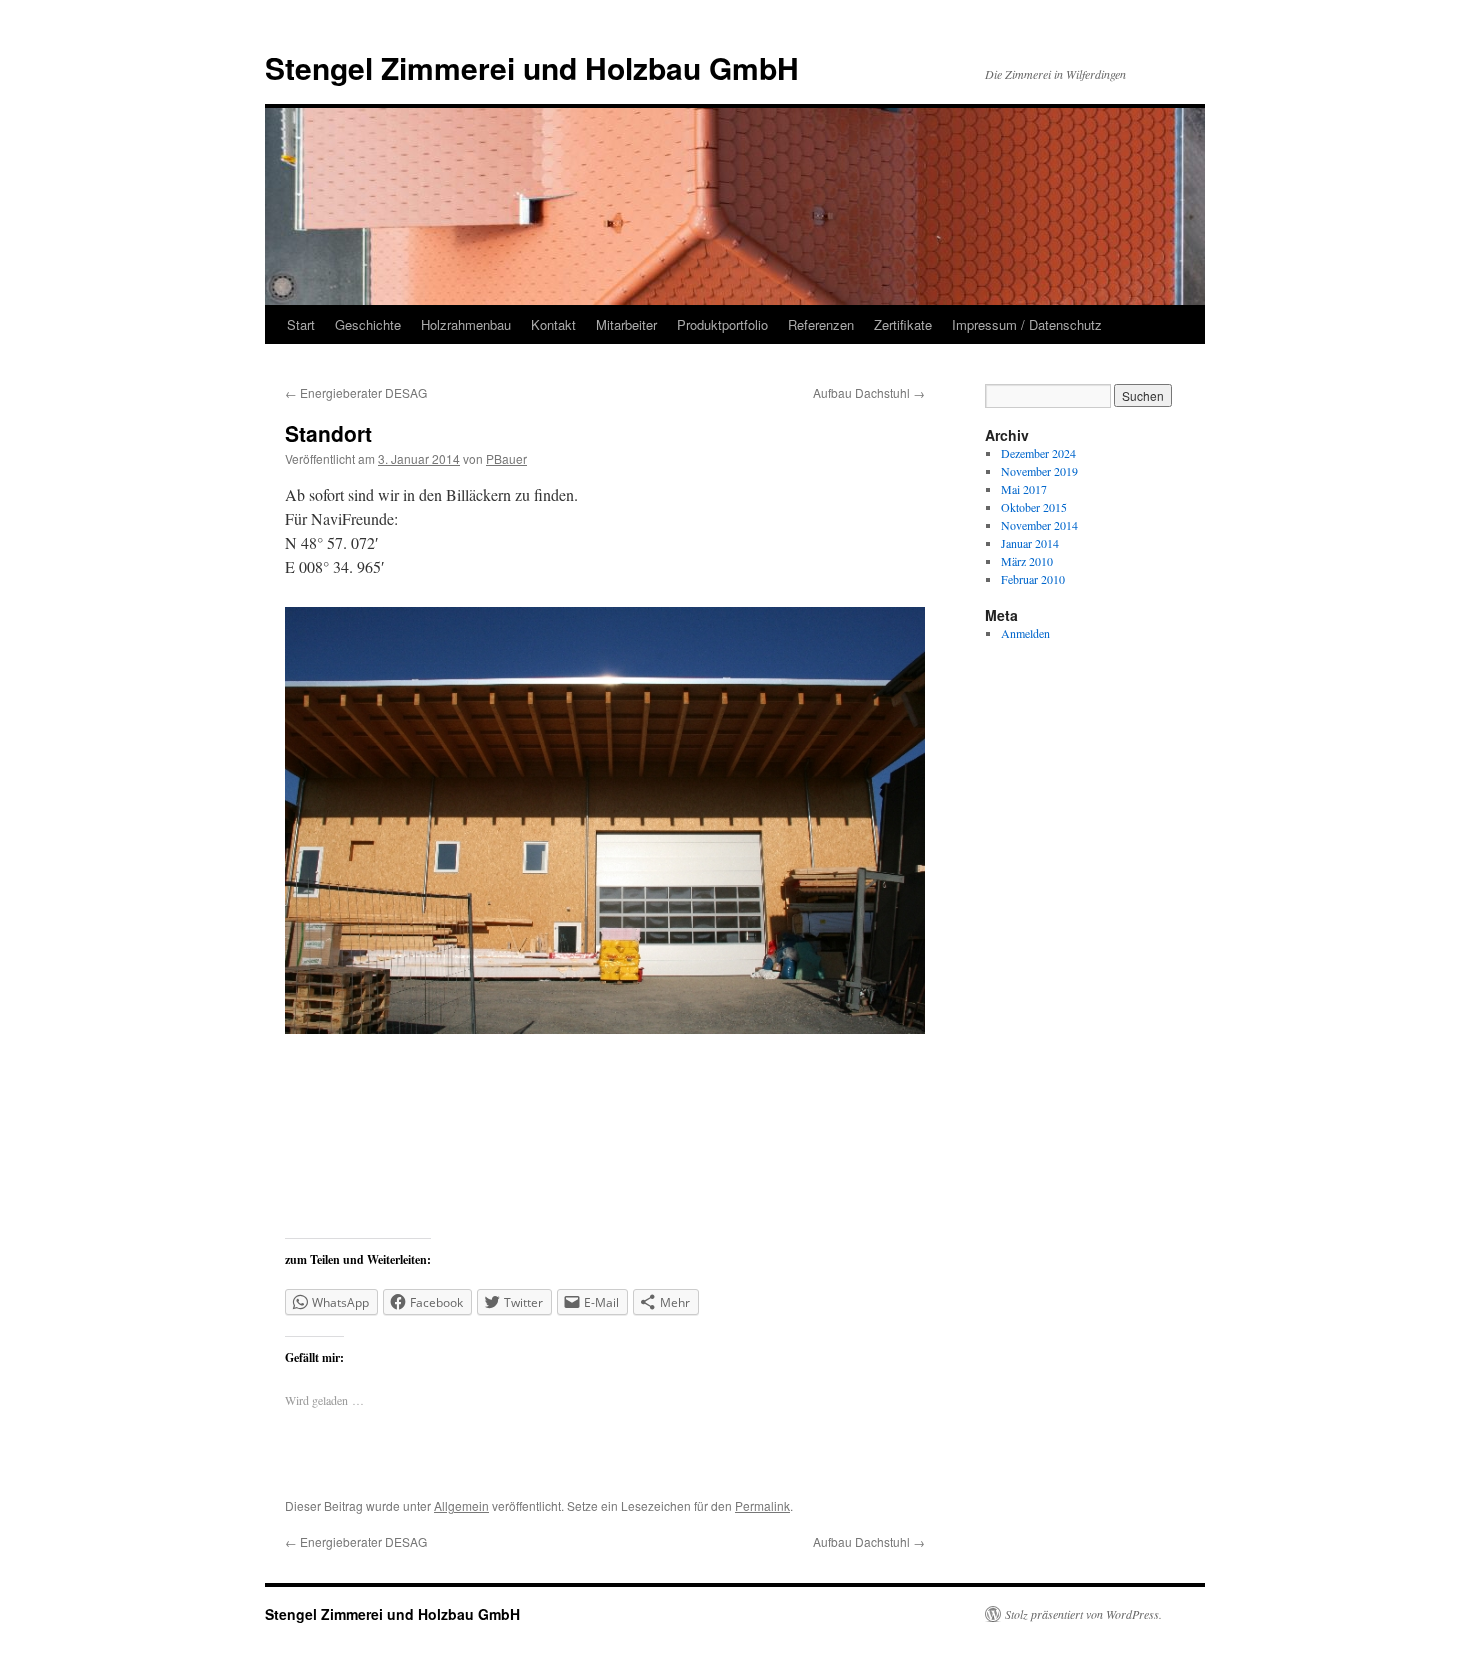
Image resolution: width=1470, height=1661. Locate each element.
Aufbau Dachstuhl (869, 392)
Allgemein (461, 1505)
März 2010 (1027, 561)
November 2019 (1039, 471)
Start (301, 324)
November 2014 (1039, 525)
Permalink (762, 1505)
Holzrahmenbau (466, 324)
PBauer (506, 458)
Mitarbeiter (626, 324)
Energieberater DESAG (356, 392)
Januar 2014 (1030, 543)
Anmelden (1025, 633)
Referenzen (821, 324)
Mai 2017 (1024, 489)
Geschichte (368, 324)
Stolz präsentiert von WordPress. (1083, 1614)
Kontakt (553, 324)
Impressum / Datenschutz (1027, 324)
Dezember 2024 (1038, 453)
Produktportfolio (722, 324)
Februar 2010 (1033, 579)
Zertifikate (903, 324)
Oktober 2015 (1034, 507)
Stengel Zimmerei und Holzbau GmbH (532, 67)
